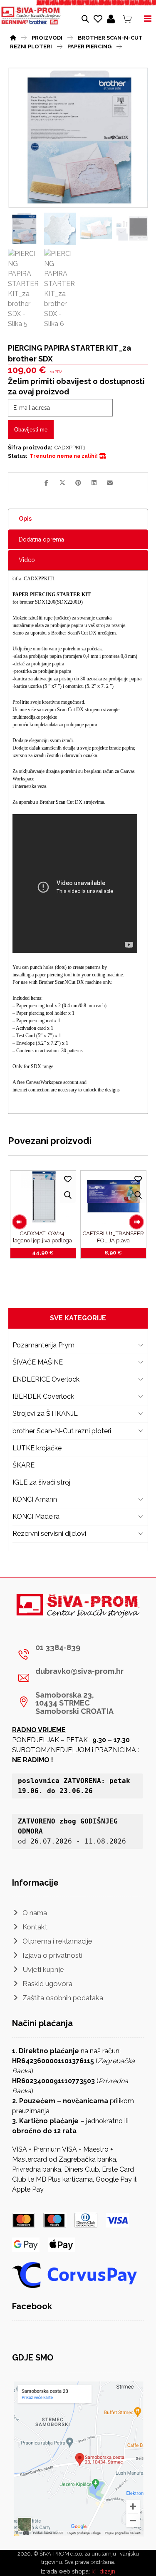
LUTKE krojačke (37, 1448)
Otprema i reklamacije (57, 1941)
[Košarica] (127, 19)
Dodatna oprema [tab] (41, 539)
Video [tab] (27, 560)
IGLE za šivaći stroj (41, 1482)
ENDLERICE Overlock (46, 1379)
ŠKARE (24, 1465)
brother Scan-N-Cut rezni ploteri (62, 1431)
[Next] (136, 1222)
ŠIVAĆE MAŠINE (38, 1362)
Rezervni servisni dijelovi (49, 1534)
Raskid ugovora (47, 1984)
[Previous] (20, 1222)
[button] (47, 483)
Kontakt (35, 1927)
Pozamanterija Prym (43, 1345)
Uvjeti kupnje (43, 1969)
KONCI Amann (35, 1499)
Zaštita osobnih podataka (63, 1998)
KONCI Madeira (36, 1516)
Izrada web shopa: (65, 2571)
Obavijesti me (31, 430)
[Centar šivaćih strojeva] (31, 16)
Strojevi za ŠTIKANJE (45, 1413)
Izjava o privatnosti (52, 1955)
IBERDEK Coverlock (43, 1396)
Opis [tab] (25, 519)
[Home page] (13, 37)
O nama (35, 1913)
